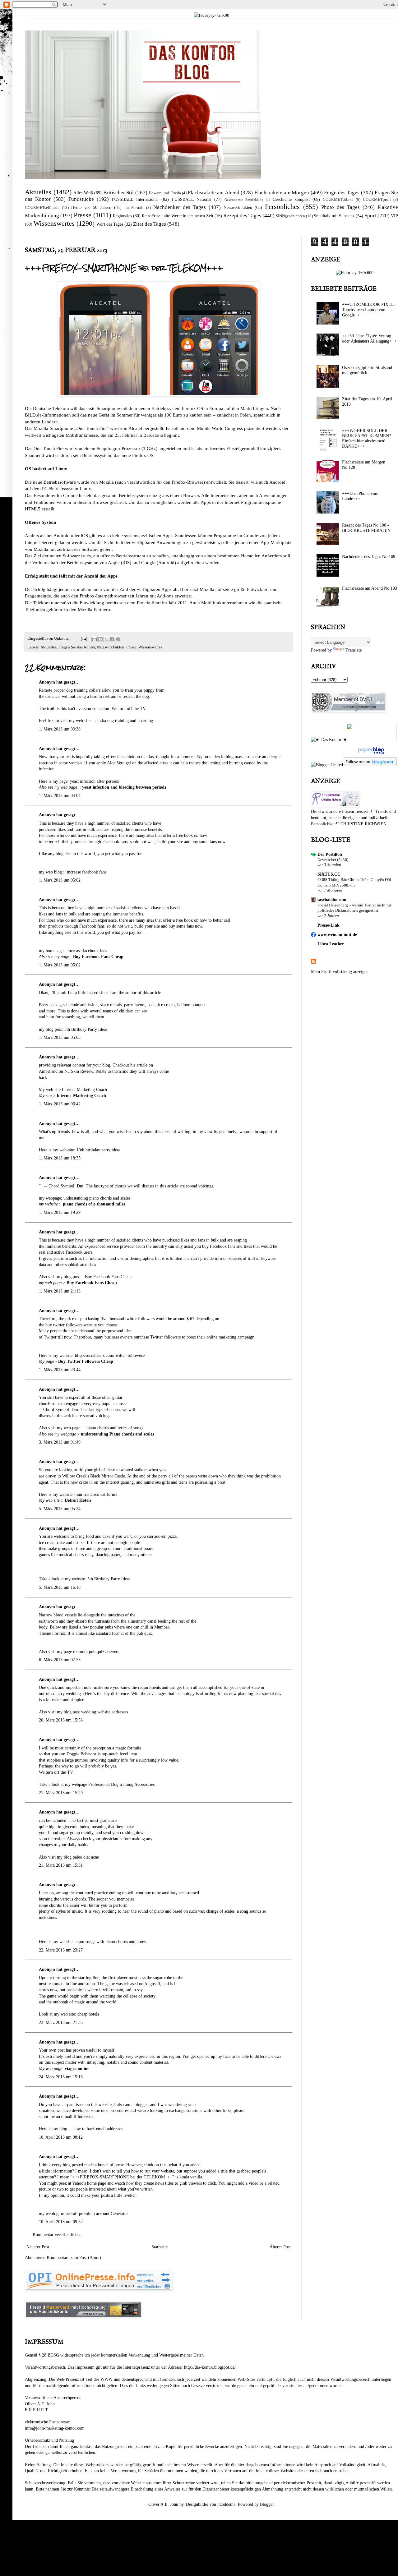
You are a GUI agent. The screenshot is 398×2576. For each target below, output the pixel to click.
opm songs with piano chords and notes (111, 1942)
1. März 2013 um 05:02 (60, 880)
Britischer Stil (119, 193)
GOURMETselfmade (42, 208)
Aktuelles (38, 192)
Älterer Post (280, 2247)
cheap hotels (88, 2014)
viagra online (77, 2069)
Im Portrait (134, 208)
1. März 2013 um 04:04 (60, 796)
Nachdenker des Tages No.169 (369, 557)
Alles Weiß (83, 193)
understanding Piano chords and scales (117, 1434)
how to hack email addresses (98, 2129)
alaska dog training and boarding (124, 721)
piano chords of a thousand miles (94, 1204)
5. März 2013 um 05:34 (60, 1509)
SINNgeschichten (290, 216)
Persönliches (282, 207)
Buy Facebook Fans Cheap (98, 957)
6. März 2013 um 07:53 (60, 1660)
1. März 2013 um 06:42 (60, 1104)
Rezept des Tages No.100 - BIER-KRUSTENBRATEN (366, 528)
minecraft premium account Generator (95, 2214)
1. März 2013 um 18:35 (60, 1158)
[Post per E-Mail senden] (83, 638)
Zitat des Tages (150, 224)
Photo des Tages (340, 207)
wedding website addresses (104, 1712)
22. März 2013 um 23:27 (61, 1950)
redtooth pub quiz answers (96, 1652)
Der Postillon (330, 854)
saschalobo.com (332, 900)
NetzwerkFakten (238, 207)
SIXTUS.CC (329, 874)
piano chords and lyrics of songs (115, 1428)
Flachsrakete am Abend (214, 193)
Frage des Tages (342, 193)
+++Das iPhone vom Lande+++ (360, 496)
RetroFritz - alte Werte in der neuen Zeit (177, 216)
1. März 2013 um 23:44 (60, 1370)
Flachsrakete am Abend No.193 (370, 588)
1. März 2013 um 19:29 (60, 1212)
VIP (394, 216)
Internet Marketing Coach (84, 1090)
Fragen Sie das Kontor (77, 647)
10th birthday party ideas (98, 1150)
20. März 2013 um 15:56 (61, 1720)
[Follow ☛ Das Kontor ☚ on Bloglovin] (370, 765)
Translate (354, 650)
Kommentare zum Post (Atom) (74, 2258)
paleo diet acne (86, 1857)
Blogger (267, 2504)
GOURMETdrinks (338, 200)
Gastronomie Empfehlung (244, 200)
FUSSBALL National (192, 199)
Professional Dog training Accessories (121, 1784)
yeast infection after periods (94, 781)
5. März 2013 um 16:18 (60, 1587)
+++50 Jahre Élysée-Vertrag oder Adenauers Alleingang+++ (369, 339)
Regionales (122, 216)
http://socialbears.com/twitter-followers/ (110, 1355)
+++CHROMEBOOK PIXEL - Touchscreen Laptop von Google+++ (369, 310)
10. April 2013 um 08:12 (61, 2137)
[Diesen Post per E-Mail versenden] (95, 639)
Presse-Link (329, 925)
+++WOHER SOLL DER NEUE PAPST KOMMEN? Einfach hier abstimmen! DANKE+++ (366, 438)
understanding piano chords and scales (97, 1198)
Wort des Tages (110, 224)
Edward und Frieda (165, 193)
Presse (83, 215)
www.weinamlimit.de (337, 935)
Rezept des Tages (242, 216)
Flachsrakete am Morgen (282, 193)
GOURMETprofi (377, 200)
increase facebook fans (87, 872)
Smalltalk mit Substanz (334, 216)
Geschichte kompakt (291, 199)
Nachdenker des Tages (180, 207)
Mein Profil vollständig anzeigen (340, 972)
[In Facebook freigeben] (112, 639)
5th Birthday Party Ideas (86, 1029)
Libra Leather (331, 944)
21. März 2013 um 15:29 (61, 1793)
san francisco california (97, 1494)
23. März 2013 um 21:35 (61, 2023)
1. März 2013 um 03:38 (60, 729)
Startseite (160, 2247)
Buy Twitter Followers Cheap (86, 1361)
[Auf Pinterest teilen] (118, 639)
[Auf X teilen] (106, 639)
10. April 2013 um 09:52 (61, 2222)
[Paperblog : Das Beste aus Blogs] (370, 754)
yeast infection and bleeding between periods (124, 787)
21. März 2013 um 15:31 (61, 1865)
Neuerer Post (38, 2247)
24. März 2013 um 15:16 (61, 2077)
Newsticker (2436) (333, 860)
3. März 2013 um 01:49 (60, 1442)
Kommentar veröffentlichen (57, 2235)
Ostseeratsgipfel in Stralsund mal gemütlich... (367, 370)
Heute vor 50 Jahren (91, 207)
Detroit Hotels (78, 1500)
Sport (370, 216)
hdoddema (226, 2504)
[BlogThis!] (100, 639)
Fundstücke (81, 199)
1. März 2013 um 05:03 (60, 1037)
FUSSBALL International (135, 199)
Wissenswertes (54, 223)
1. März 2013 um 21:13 (60, 1291)
